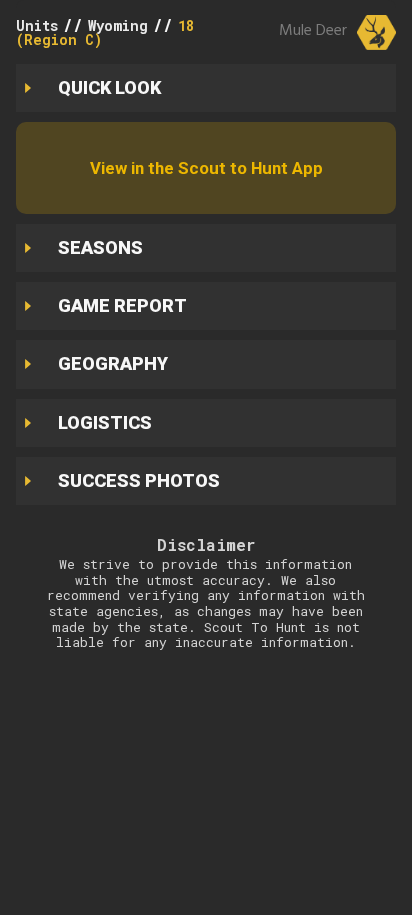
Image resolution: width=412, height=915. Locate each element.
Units (37, 25)
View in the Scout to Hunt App (206, 168)
